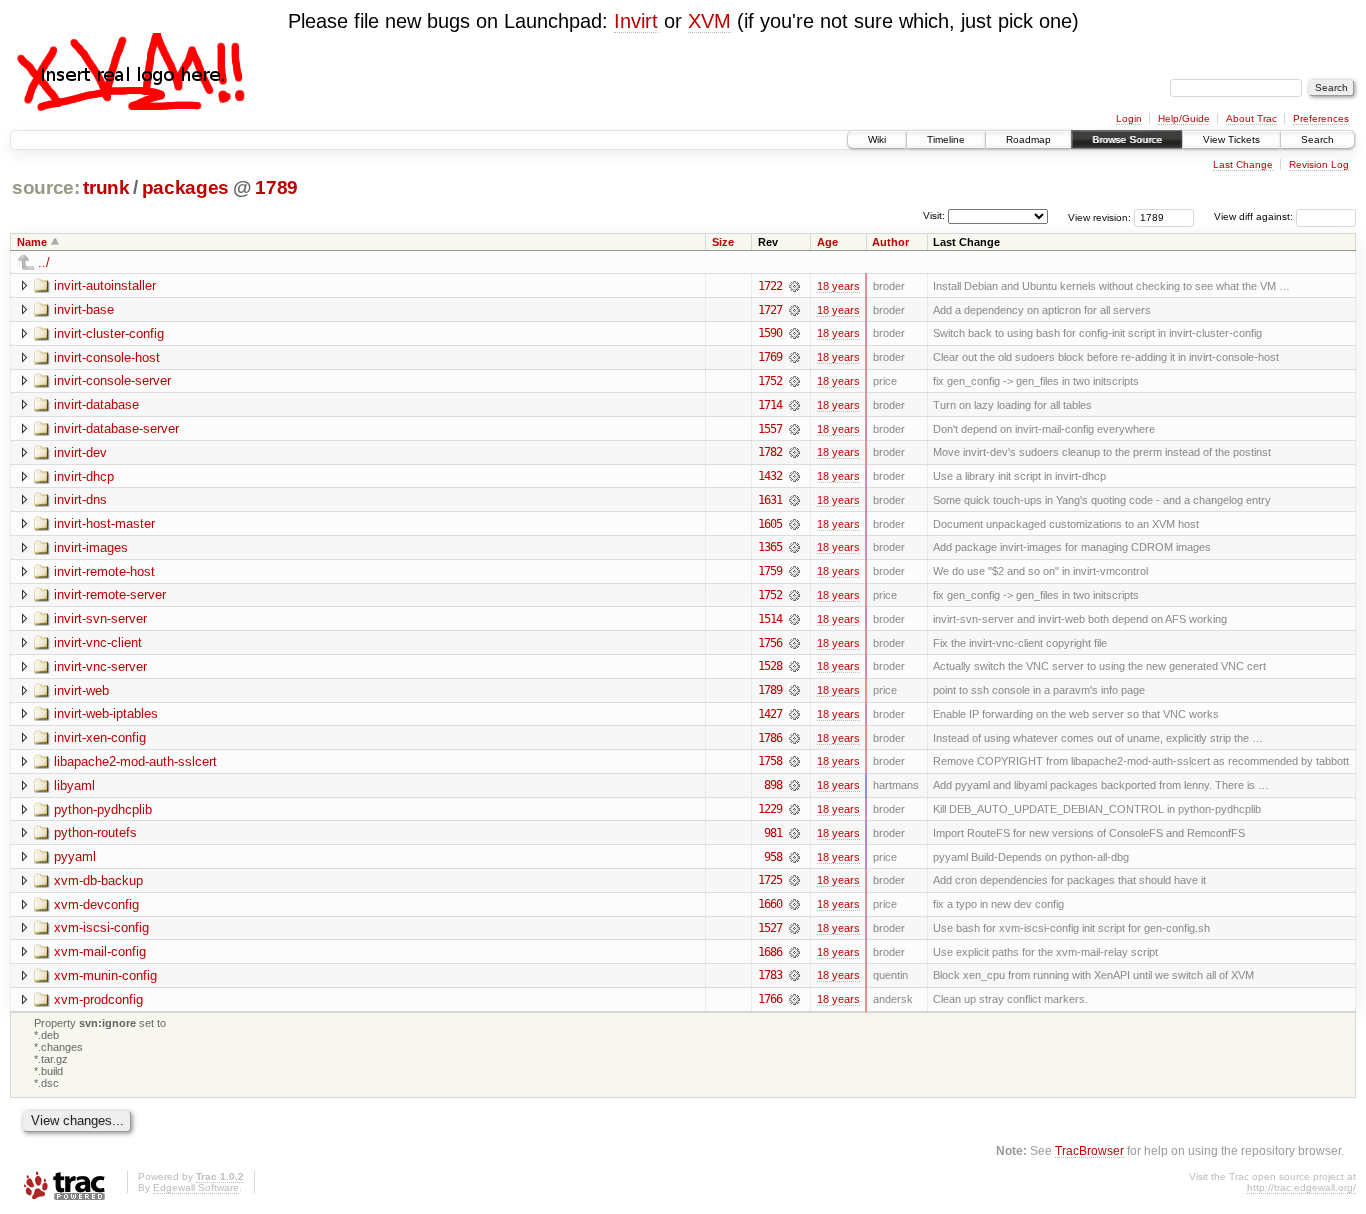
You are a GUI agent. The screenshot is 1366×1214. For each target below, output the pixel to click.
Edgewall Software (196, 1187)
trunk (106, 187)
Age (827, 242)
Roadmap (1028, 139)
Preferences (1321, 118)
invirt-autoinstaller (105, 285)
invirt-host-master (104, 523)
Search (1317, 139)
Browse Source (1127, 139)
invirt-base (84, 309)
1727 (770, 310)
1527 (770, 928)
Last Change (1243, 164)
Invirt (636, 21)
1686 (770, 952)
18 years (838, 286)
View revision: (1099, 216)
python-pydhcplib (103, 809)
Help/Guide (1184, 118)
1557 (770, 429)
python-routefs (95, 832)
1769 (770, 357)
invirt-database (96, 404)
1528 (770, 666)
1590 (770, 333)
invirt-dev (80, 452)
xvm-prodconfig (98, 999)
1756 (770, 643)
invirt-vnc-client (98, 642)
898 (773, 785)
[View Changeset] (794, 286)
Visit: (934, 215)
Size (723, 242)
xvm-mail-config (100, 951)
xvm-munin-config (105, 975)
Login (1129, 118)
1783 (770, 975)
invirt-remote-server (110, 594)
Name (32, 242)
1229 (770, 809)
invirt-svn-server (100, 618)
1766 (770, 999)
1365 (770, 547)
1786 (770, 738)
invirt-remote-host (104, 571)
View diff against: (1255, 216)
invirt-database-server (116, 428)
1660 (770, 904)
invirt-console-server (112, 380)
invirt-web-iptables (106, 713)
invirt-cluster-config (109, 333)
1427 (770, 714)
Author (890, 242)
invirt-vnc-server (100, 666)
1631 (770, 500)
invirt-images (91, 547)
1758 (770, 761)
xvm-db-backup (98, 880)
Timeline (946, 139)
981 (773, 833)
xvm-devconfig (96, 904)
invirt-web (81, 690)
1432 (770, 476)
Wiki (877, 139)
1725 (770, 880)
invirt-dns (80, 499)
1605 (770, 524)
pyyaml (75, 856)
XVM (709, 21)
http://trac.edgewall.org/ (1301, 1187)
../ (44, 262)
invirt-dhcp (84, 476)
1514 (770, 619)
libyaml (74, 785)
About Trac (1251, 118)
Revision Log (1319, 164)
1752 (770, 381)
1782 (770, 452)
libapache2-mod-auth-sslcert (135, 761)
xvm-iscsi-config (101, 927)
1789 (276, 187)
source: (46, 187)
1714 (770, 405)
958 (773, 857)
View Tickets (1231, 139)
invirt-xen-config (100, 737)
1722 (770, 286)
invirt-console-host (107, 357)
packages (185, 187)
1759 (770, 571)
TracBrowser (1089, 1150)
